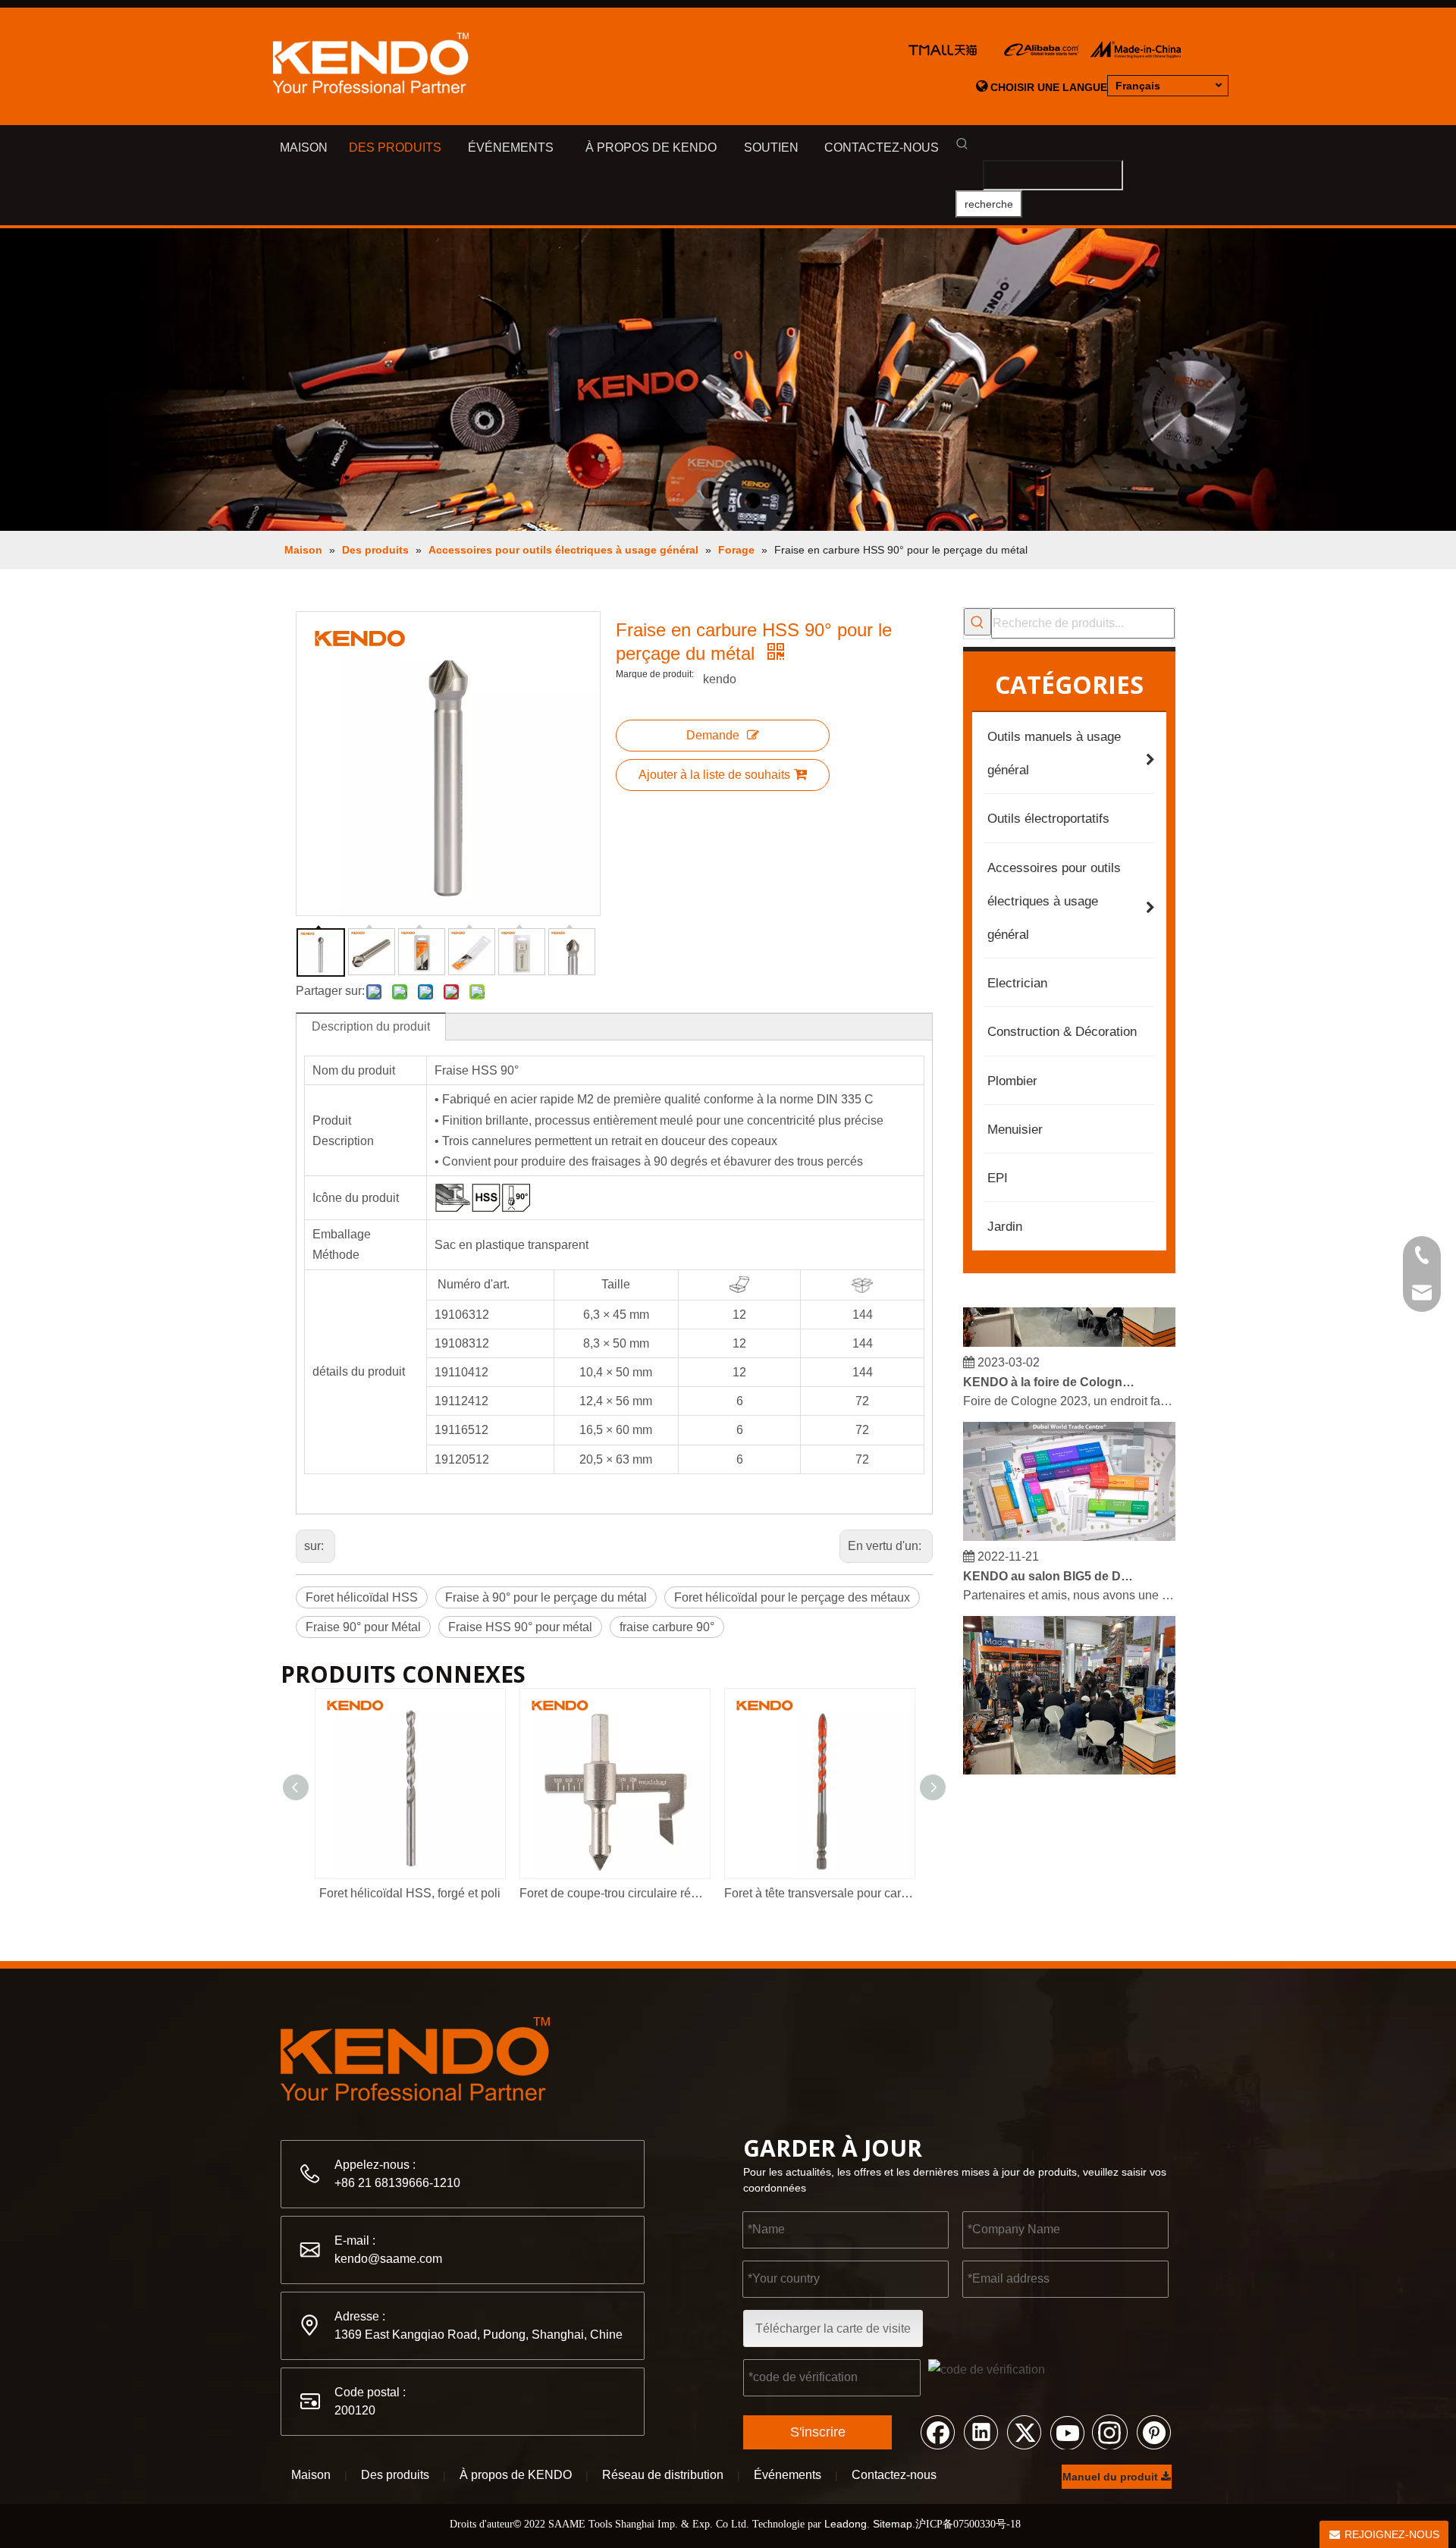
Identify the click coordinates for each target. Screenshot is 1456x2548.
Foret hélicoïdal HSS (362, 1597)
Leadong (846, 2524)
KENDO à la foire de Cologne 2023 (1049, 1368)
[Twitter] (1024, 2431)
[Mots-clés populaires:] (977, 622)
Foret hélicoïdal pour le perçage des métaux (792, 1597)
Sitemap (893, 2524)
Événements (788, 2475)
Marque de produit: (655, 674)
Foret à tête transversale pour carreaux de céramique (819, 1893)
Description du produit (371, 1026)
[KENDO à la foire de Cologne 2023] (1069, 1329)
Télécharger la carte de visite (833, 2328)
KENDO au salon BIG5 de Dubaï (1049, 1563)
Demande (713, 735)
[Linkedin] (981, 2431)
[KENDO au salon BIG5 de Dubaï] (1069, 1523)
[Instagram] (1110, 2431)
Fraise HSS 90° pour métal (520, 1627)
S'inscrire (818, 2432)
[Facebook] (937, 2431)
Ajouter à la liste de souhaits (714, 775)
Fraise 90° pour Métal (363, 1627)
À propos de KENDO (516, 2475)
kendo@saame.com (388, 2259)
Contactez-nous (894, 2475)
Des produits (395, 2475)
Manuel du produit (1112, 2477)
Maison (311, 2475)
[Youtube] (1067, 2431)
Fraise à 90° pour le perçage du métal (546, 1597)
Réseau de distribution (663, 2475)
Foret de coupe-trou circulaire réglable (614, 1893)
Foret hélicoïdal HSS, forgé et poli (410, 1893)
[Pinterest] (1153, 2431)
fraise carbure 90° (667, 1627)
